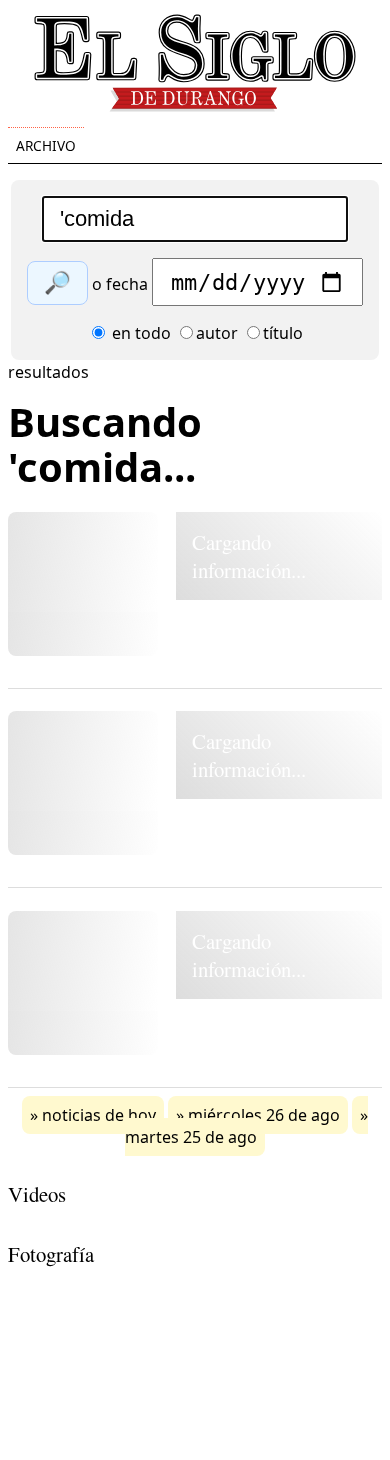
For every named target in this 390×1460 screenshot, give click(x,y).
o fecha (120, 284)
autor (217, 333)
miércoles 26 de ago (264, 1115)
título (283, 333)
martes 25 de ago (191, 1137)
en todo (139, 333)
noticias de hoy (99, 1115)
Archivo (46, 145)
